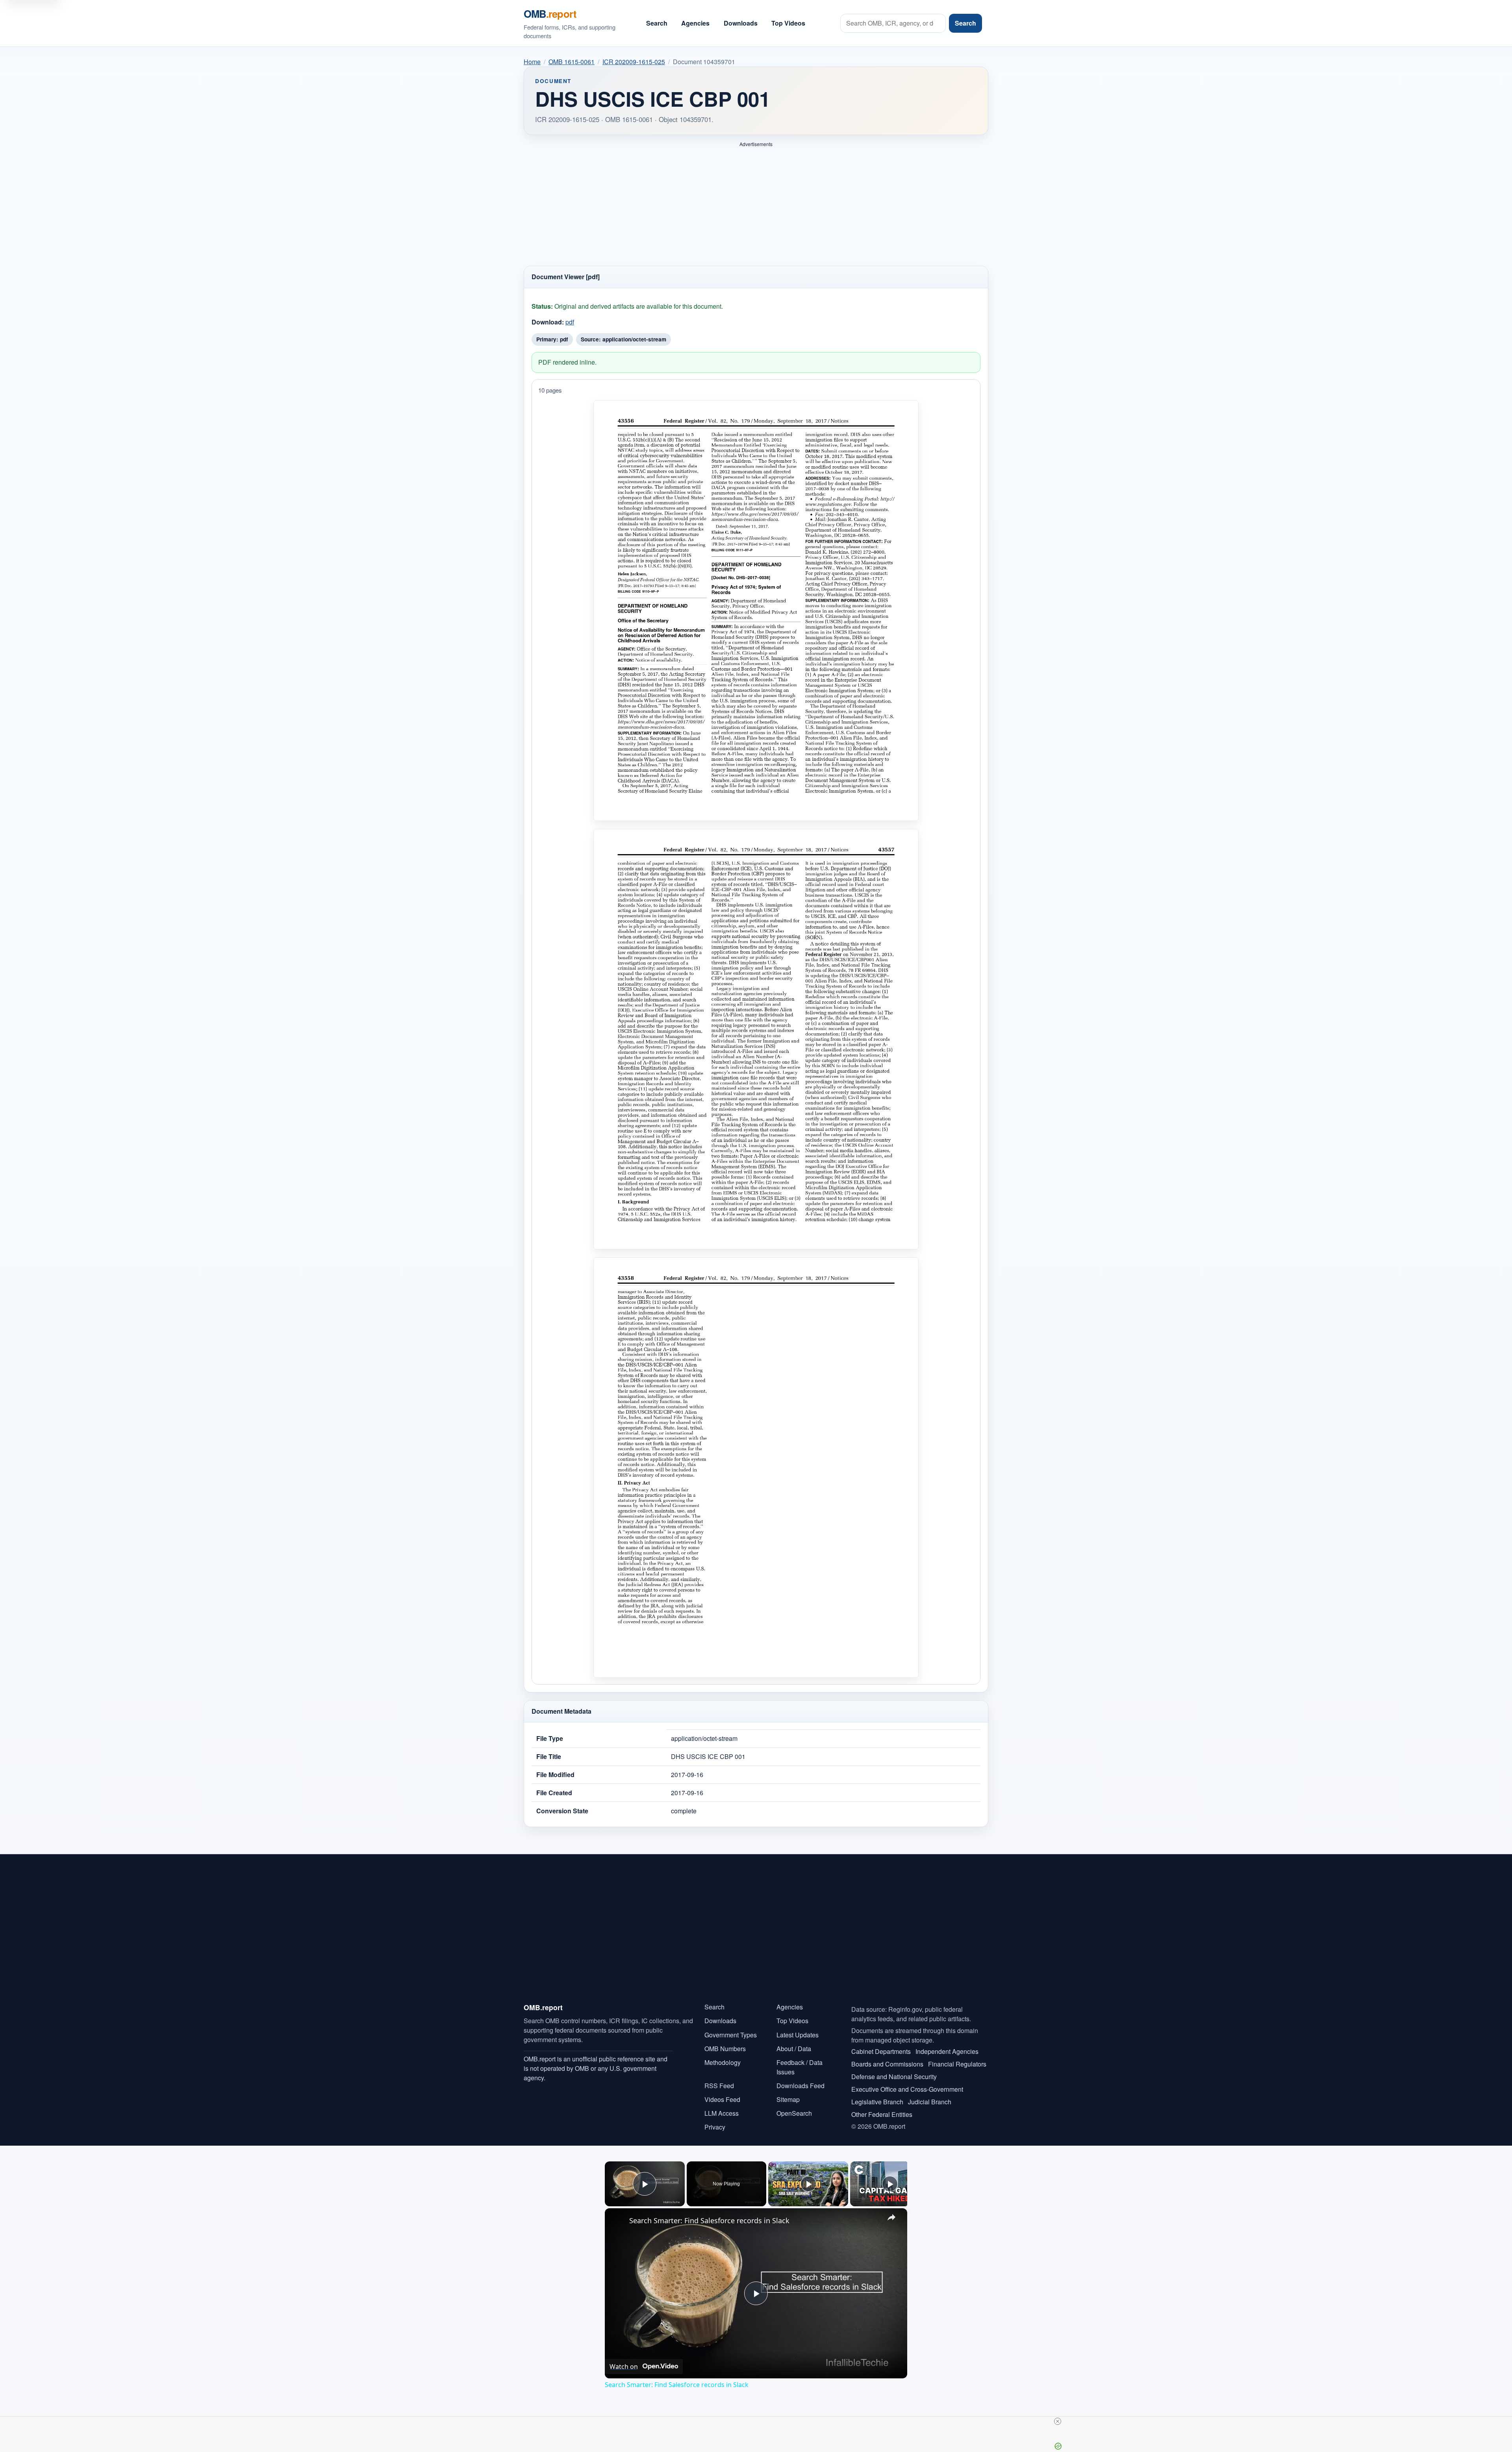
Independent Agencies (947, 2051)
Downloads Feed (800, 2086)
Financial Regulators (957, 2064)
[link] (617, 2221)
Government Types (731, 2035)
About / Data (794, 2049)
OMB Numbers (725, 2049)
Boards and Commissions (887, 2064)
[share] (891, 2217)
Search (657, 23)
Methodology (723, 2062)
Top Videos (788, 23)
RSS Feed (719, 2086)
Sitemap (788, 2099)
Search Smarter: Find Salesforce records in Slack (709, 2220)
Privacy (715, 2127)
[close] (1058, 2421)
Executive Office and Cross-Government (907, 2089)
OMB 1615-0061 (572, 62)
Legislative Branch (877, 2102)
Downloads (741, 23)
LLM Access (722, 2113)
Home (532, 62)
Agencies (695, 23)
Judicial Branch (930, 2102)
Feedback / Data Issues (800, 2067)
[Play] (808, 2184)
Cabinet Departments (881, 2051)
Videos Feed (722, 2099)
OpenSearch (794, 2113)
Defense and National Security (894, 2077)
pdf (570, 322)
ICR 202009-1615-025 (634, 62)
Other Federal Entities (882, 2114)
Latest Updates (798, 2035)
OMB (550, 14)
